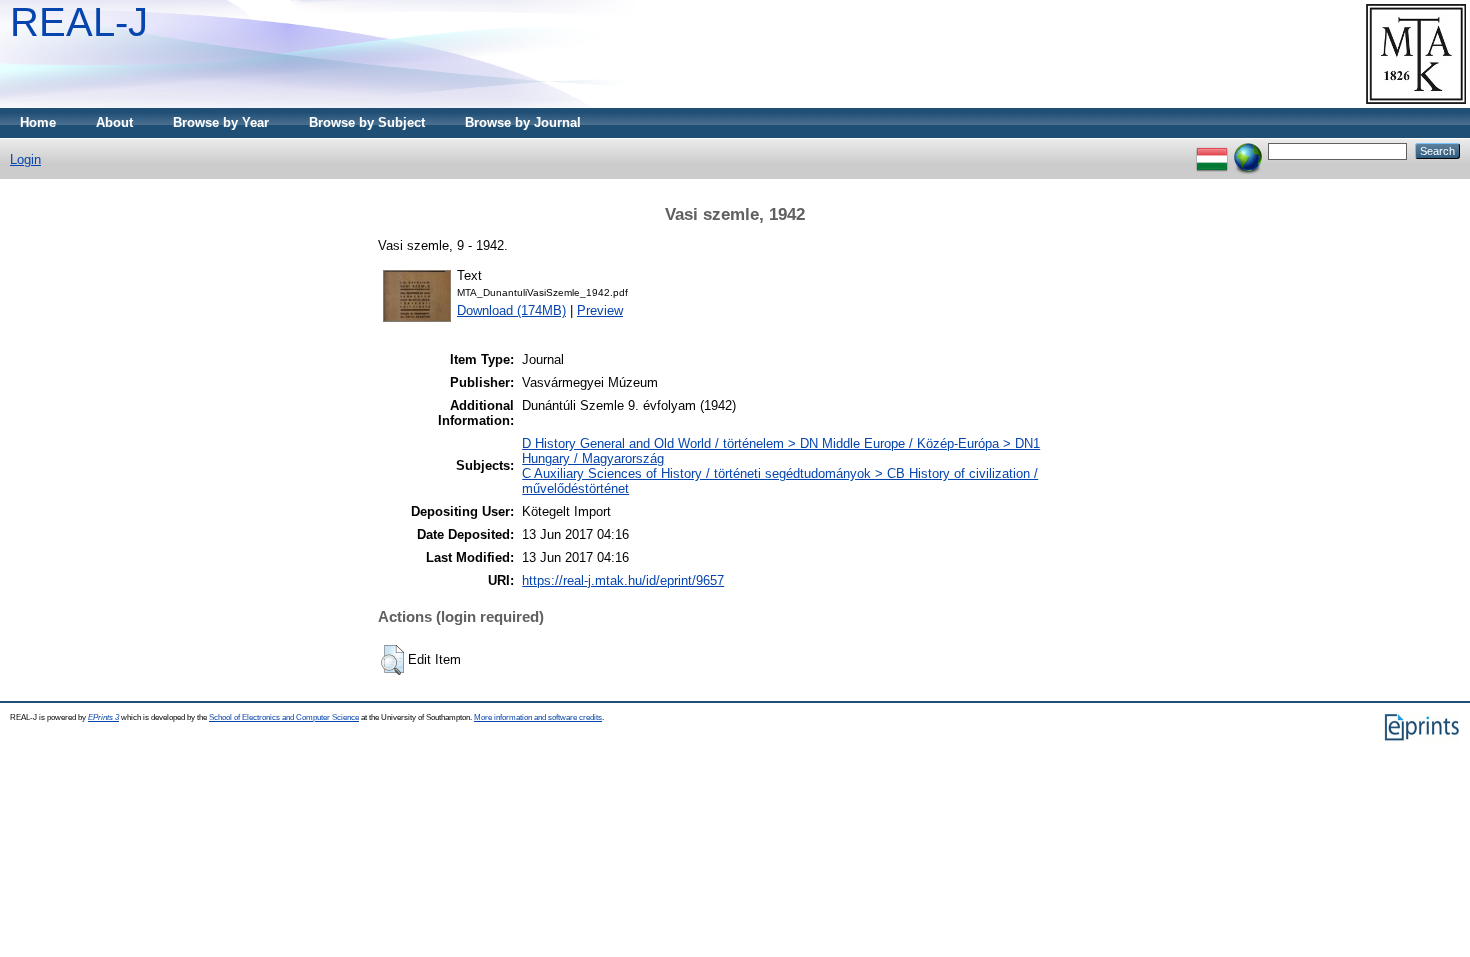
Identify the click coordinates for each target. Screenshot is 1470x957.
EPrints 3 (103, 717)
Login (25, 159)
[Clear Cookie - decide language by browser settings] (1248, 150)
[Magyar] (1212, 150)
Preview (600, 310)
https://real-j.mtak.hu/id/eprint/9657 (623, 580)
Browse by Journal (523, 122)
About (114, 122)
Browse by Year (221, 122)
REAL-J (79, 22)
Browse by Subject (367, 122)
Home (38, 122)
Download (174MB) (511, 310)
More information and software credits (538, 717)
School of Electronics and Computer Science (284, 717)
